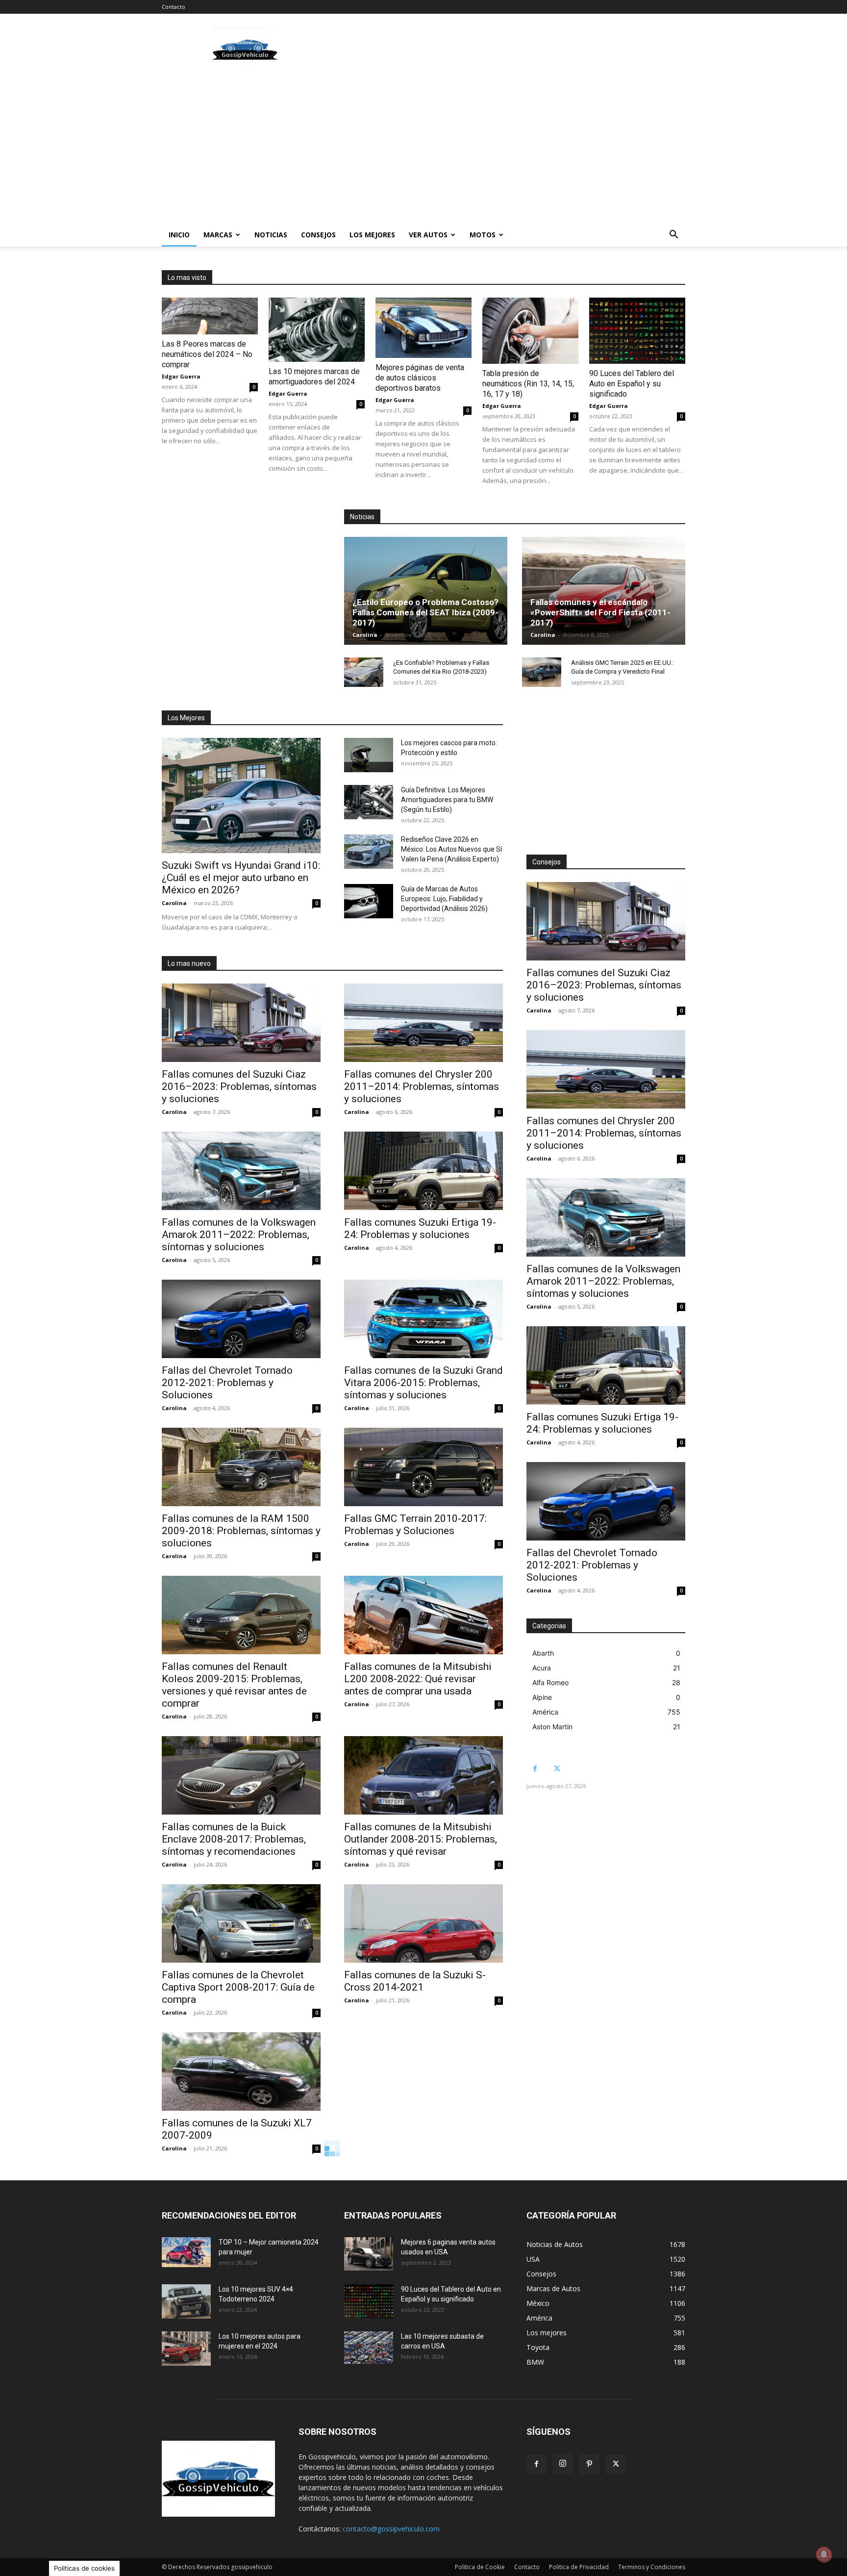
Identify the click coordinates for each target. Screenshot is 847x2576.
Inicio (179, 235)
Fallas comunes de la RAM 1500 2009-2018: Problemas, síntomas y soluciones (241, 1531)
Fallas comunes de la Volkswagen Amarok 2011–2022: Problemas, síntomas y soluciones (239, 1235)
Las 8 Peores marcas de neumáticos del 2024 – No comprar (207, 354)
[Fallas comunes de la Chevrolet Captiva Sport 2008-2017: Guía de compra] (241, 1923)
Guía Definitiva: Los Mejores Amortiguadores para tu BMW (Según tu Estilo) (447, 800)
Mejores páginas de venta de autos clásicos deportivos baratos (420, 378)
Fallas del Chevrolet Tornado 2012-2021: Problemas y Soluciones (227, 1383)
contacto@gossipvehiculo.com (391, 2529)
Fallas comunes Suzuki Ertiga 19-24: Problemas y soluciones (420, 1228)
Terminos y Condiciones (652, 2567)
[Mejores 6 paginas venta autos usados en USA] (369, 2254)
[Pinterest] (589, 2464)
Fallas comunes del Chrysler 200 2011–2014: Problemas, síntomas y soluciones (422, 1086)
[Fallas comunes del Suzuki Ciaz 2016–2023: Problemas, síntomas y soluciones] (241, 1023)
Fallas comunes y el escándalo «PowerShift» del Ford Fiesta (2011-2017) (600, 612)
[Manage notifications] (824, 2554)
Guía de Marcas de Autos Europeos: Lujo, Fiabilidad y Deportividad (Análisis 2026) (444, 899)
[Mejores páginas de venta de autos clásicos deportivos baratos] (423, 328)
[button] (673, 236)
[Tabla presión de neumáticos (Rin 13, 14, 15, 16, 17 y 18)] (530, 331)
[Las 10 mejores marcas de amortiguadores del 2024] (317, 330)
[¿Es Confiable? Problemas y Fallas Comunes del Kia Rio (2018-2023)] (364, 672)
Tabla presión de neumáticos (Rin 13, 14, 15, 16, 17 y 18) (528, 384)
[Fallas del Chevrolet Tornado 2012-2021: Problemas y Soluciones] (241, 1319)
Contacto (174, 7)
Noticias (271, 235)
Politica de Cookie (480, 2567)
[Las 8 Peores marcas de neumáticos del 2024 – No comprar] (210, 316)
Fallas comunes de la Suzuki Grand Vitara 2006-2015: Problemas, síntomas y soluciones (423, 1383)
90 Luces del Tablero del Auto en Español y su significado (632, 384)
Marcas (218, 235)
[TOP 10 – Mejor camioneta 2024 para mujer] (186, 2252)
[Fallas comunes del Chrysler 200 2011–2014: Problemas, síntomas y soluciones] (423, 1023)
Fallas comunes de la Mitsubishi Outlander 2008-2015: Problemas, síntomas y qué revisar (421, 1839)
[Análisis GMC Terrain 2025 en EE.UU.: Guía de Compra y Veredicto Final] (542, 672)
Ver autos (428, 235)
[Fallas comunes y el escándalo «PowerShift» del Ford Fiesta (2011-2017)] (604, 591)
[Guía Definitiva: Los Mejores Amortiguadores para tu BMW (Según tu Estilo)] (369, 802)
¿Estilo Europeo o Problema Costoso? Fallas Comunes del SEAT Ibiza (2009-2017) (425, 612)
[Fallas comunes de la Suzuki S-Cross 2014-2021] (423, 1923)
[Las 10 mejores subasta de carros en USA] (369, 2348)
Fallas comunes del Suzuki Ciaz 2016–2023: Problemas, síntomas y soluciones (239, 1086)
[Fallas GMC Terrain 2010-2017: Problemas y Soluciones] (423, 1467)
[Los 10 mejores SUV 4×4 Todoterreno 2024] (186, 2301)
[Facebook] (535, 1769)
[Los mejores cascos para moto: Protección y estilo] (369, 755)
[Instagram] (563, 2464)
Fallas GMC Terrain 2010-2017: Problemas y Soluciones (415, 1525)
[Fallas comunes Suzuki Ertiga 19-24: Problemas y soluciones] (423, 1171)
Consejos (318, 235)
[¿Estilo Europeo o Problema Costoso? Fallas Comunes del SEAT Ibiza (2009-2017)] (426, 591)
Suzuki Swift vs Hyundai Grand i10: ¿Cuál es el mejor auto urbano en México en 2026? (241, 878)
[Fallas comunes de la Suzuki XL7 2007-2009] (241, 2071)
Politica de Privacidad (579, 2567)
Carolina (365, 635)
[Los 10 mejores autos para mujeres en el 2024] (186, 2349)
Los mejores (372, 235)
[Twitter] (557, 1769)
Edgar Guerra (181, 376)
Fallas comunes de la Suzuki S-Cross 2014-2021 (415, 1981)
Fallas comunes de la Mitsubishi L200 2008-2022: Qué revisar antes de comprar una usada (418, 1679)
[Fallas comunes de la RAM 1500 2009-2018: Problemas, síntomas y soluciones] (241, 1467)
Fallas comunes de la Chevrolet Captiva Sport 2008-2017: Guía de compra (238, 1987)
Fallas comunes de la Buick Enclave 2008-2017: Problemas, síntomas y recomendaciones (234, 1839)
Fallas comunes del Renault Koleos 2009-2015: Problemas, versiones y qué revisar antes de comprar (234, 1685)
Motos (483, 235)
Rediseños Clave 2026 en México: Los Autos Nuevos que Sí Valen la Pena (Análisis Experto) (451, 849)
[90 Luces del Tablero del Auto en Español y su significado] (637, 331)
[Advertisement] (507, 50)
